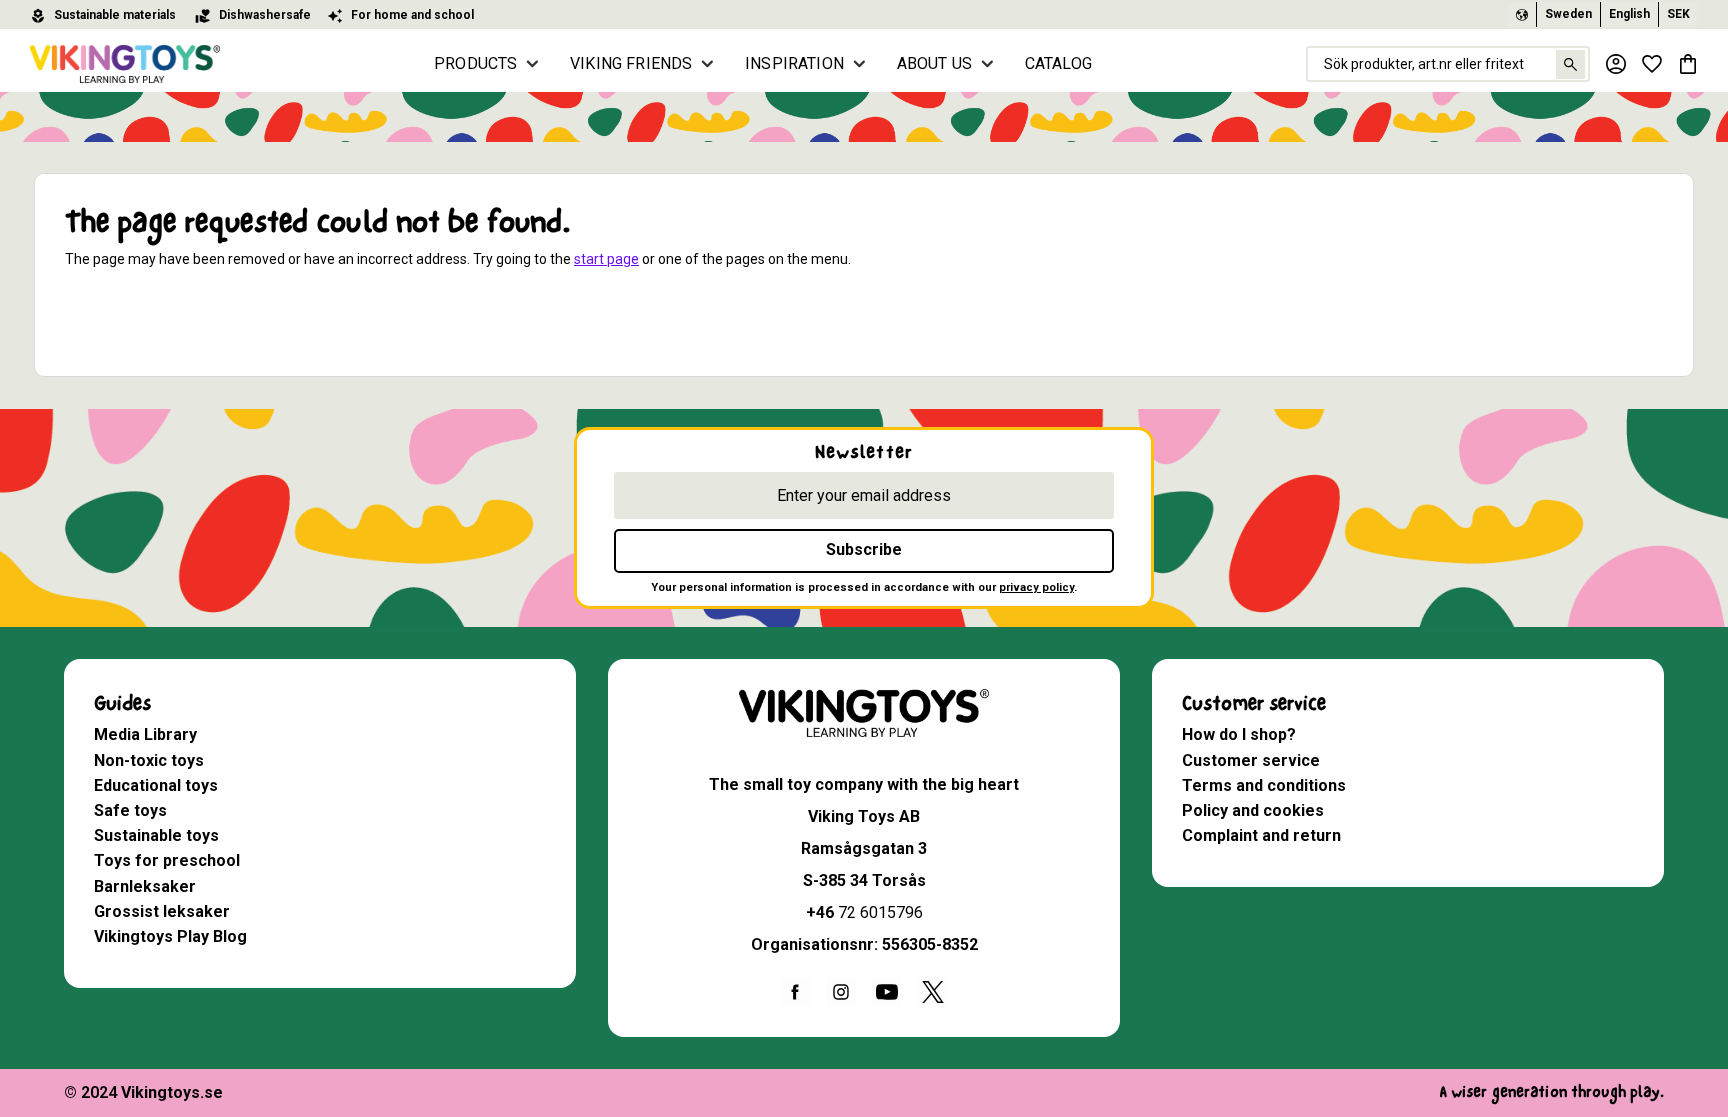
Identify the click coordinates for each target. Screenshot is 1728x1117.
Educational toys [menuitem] (156, 785)
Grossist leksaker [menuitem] (162, 911)
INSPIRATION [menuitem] (794, 63)
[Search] (1570, 64)
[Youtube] (887, 992)
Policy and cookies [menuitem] (1253, 810)
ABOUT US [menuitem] (934, 63)
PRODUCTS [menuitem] (475, 63)
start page (606, 259)
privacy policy (1036, 587)
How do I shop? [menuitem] (1239, 734)
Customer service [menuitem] (1254, 703)
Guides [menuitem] (122, 703)
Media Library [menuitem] (145, 734)
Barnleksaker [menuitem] (145, 886)
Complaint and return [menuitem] (1261, 835)
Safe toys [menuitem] (130, 810)
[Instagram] (841, 992)
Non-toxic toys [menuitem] (149, 760)
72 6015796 (880, 912)
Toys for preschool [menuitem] (167, 860)
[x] (933, 992)
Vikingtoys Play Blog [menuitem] (170, 936)
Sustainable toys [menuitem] (156, 835)
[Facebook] (795, 992)
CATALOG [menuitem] (1058, 63)
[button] (1652, 64)
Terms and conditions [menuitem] (1264, 785)
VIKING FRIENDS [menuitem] (631, 63)
